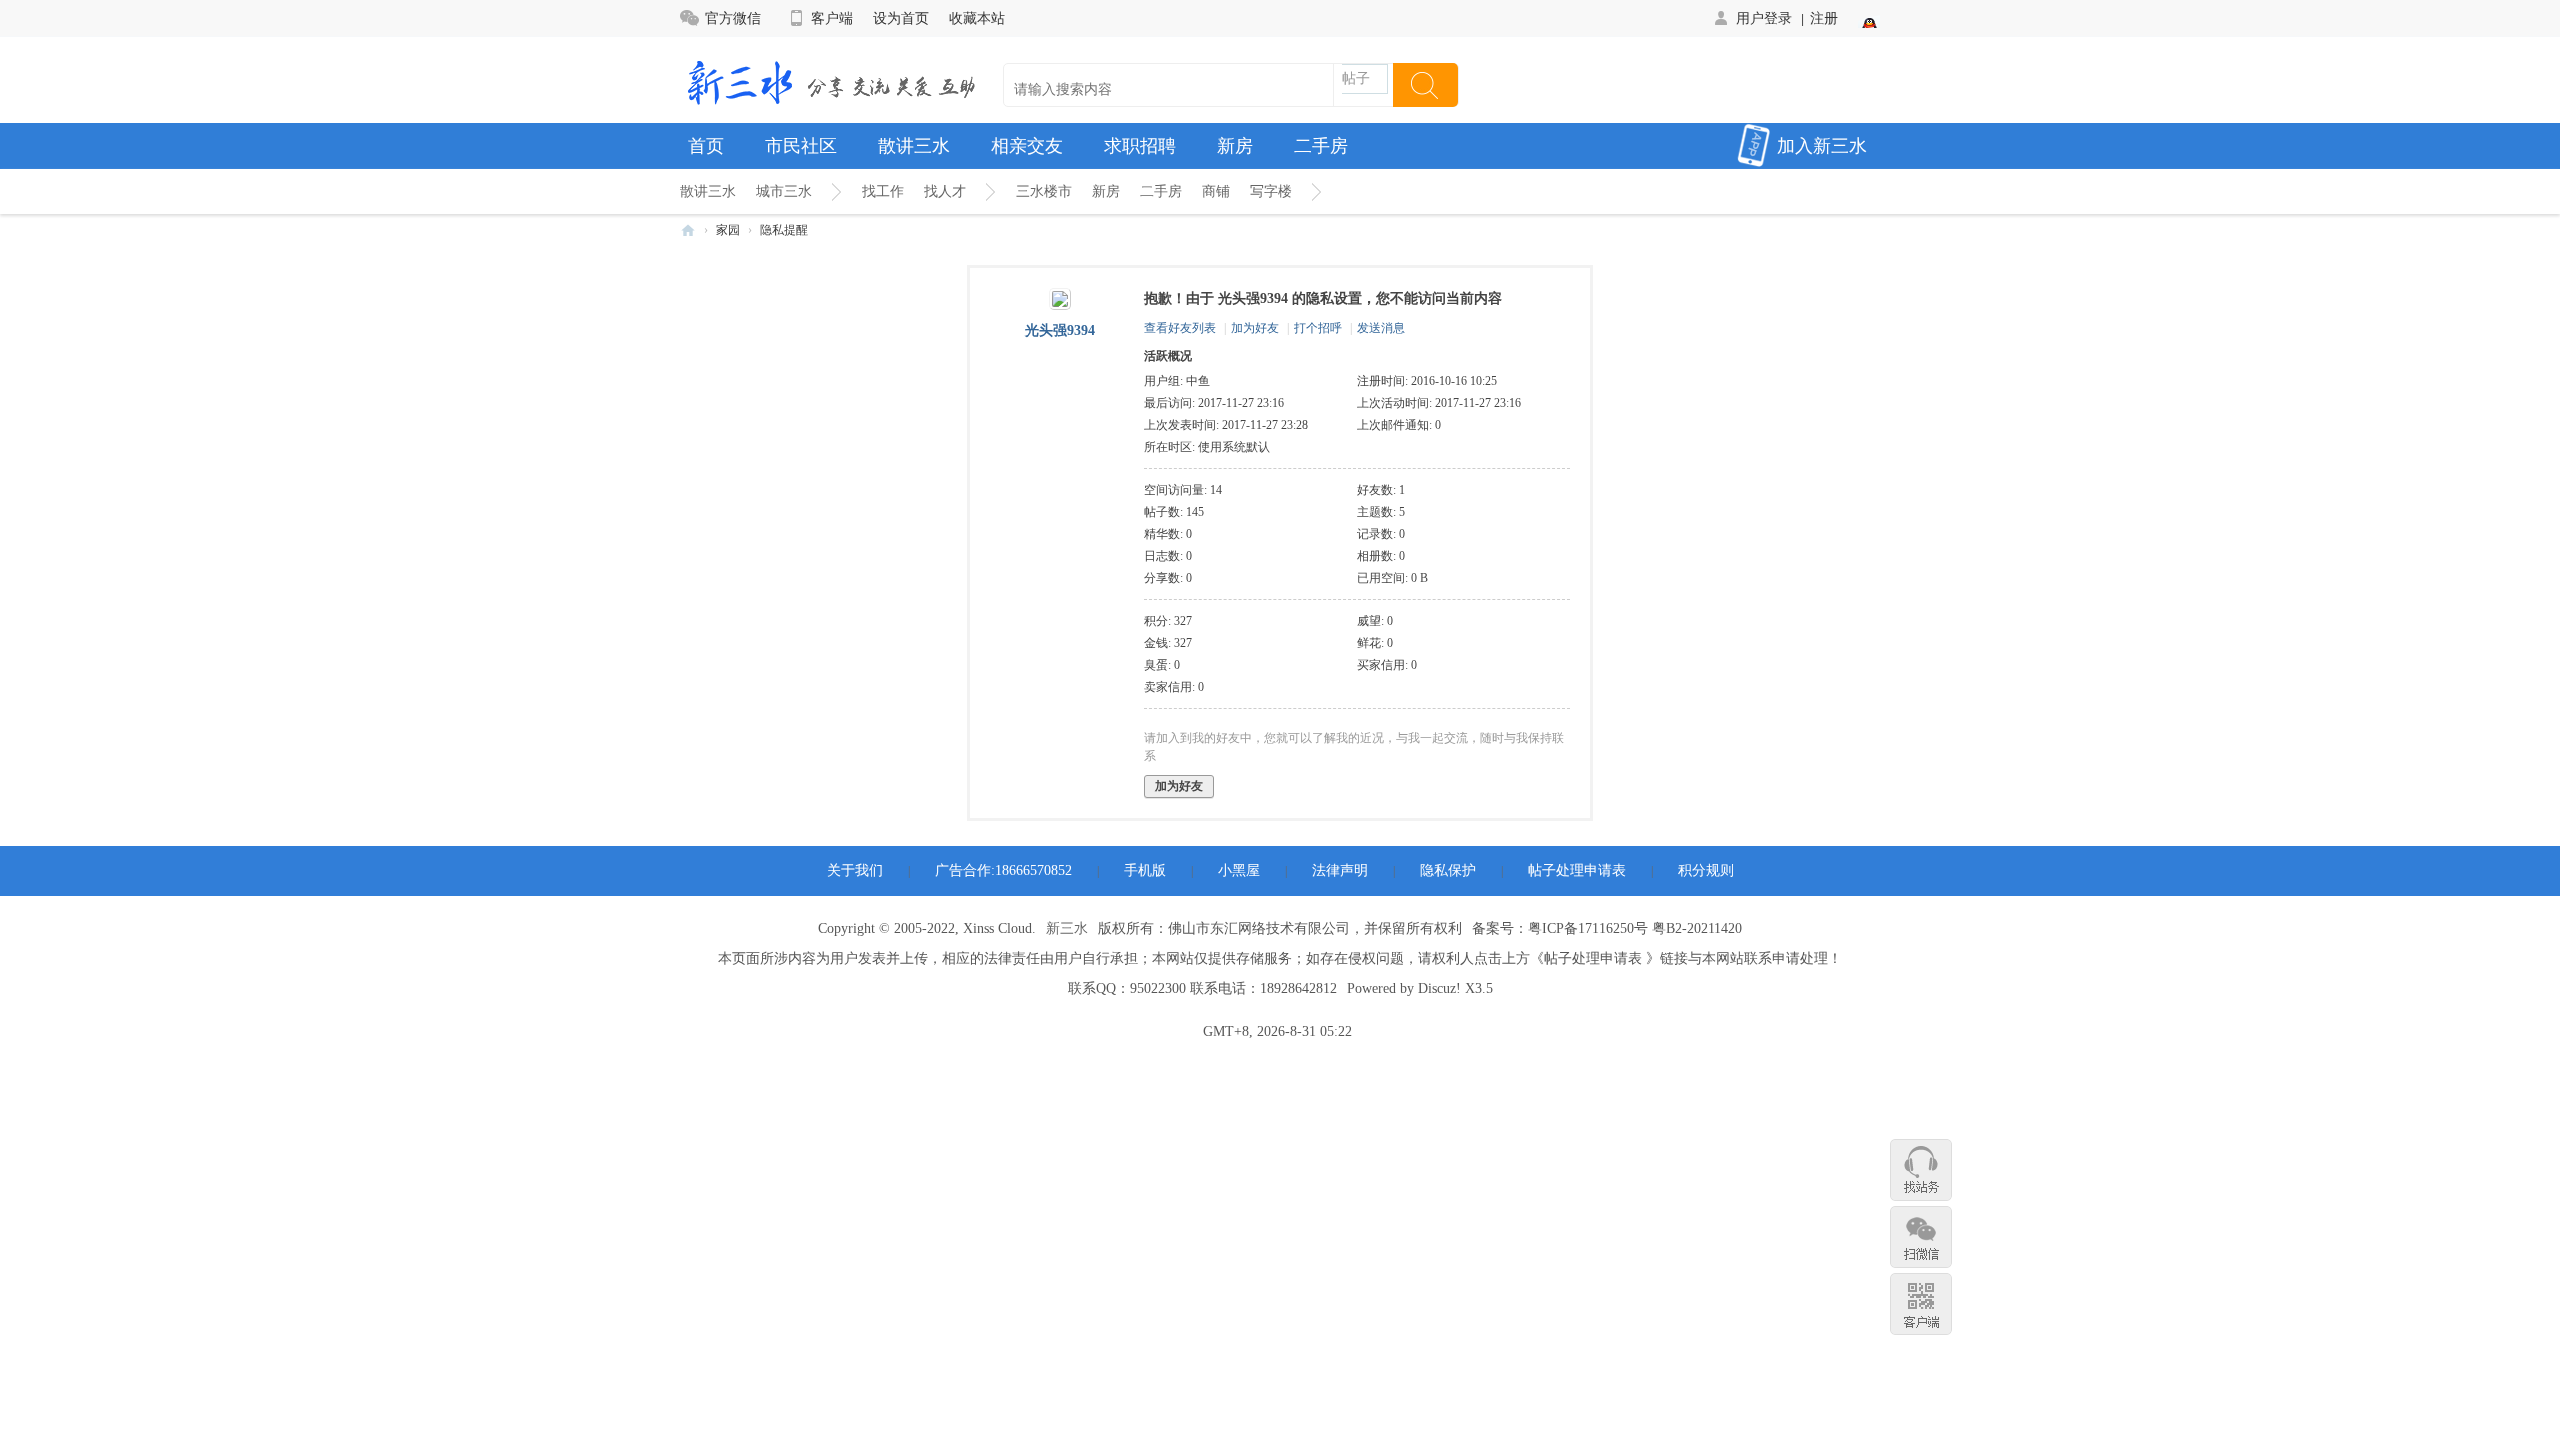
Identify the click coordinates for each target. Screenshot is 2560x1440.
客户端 (832, 18)
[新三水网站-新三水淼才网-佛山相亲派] (830, 81)
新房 (1235, 146)
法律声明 (1340, 870)
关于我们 (855, 870)
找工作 (883, 191)
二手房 (1321, 146)
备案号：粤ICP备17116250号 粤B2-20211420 (1607, 928)
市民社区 (801, 146)
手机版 (1145, 870)
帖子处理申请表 (1577, 870)
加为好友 (1255, 328)
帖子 (1356, 78)
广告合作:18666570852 (1003, 870)
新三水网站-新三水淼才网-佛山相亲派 (688, 230)
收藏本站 (977, 18)
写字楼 (1271, 191)
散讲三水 (914, 146)
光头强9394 (1060, 330)
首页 (706, 146)
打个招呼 (1318, 328)
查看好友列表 (1180, 328)
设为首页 (901, 18)
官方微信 (733, 18)
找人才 (945, 191)
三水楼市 (1044, 191)
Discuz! (1439, 988)
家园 (728, 230)
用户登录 (1764, 18)
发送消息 (1381, 328)
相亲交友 (1027, 146)
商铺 (1216, 191)
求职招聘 (1140, 146)
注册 (1824, 18)
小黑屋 (1239, 870)
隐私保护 (1448, 870)
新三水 (1067, 928)
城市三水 (784, 191)
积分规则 (1706, 870)
